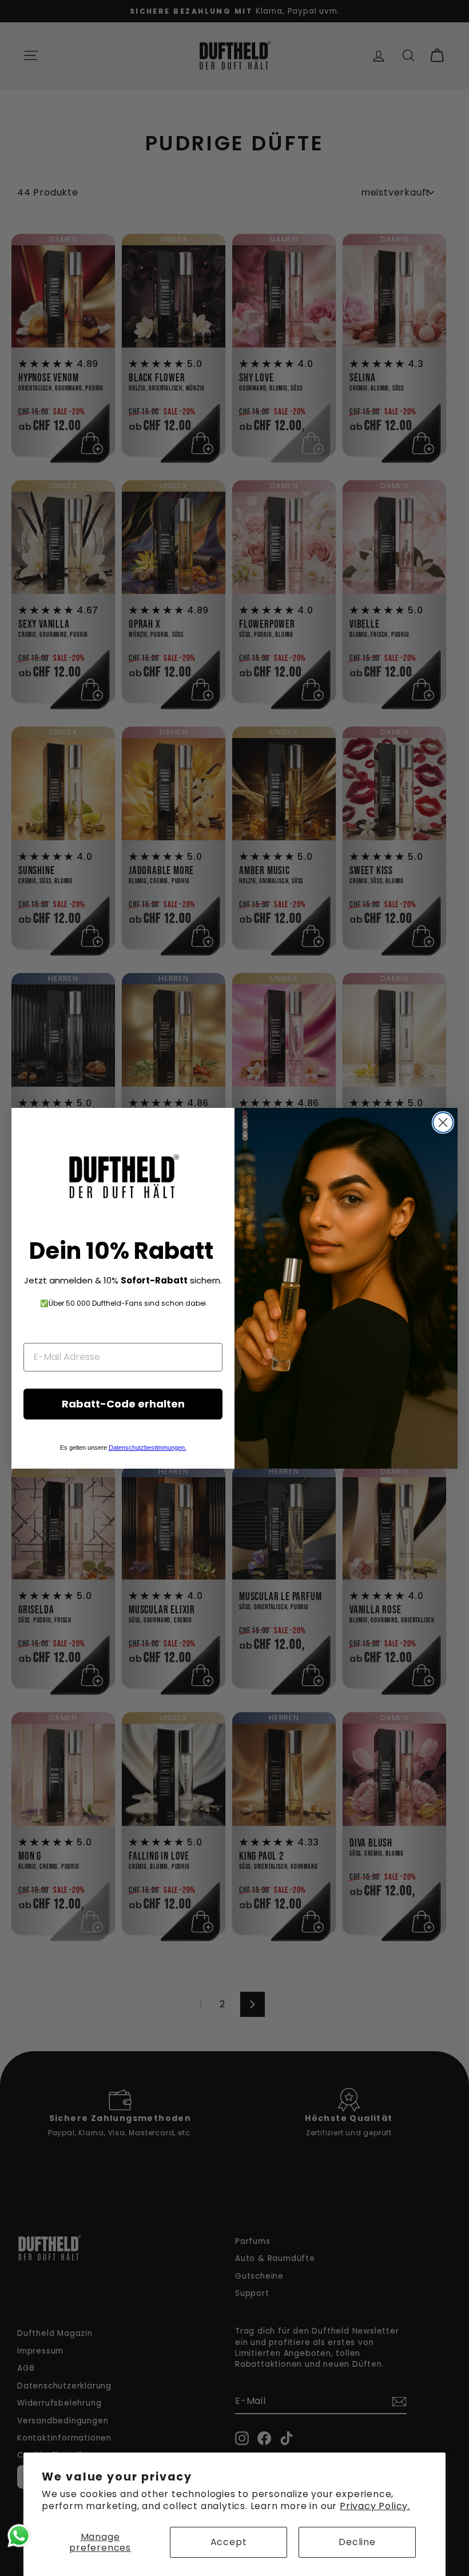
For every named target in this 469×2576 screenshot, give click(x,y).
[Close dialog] (443, 1122)
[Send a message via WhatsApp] (19, 2536)
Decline (357, 2542)
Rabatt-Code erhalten (123, 1404)
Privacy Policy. (375, 2506)
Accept (229, 2542)
